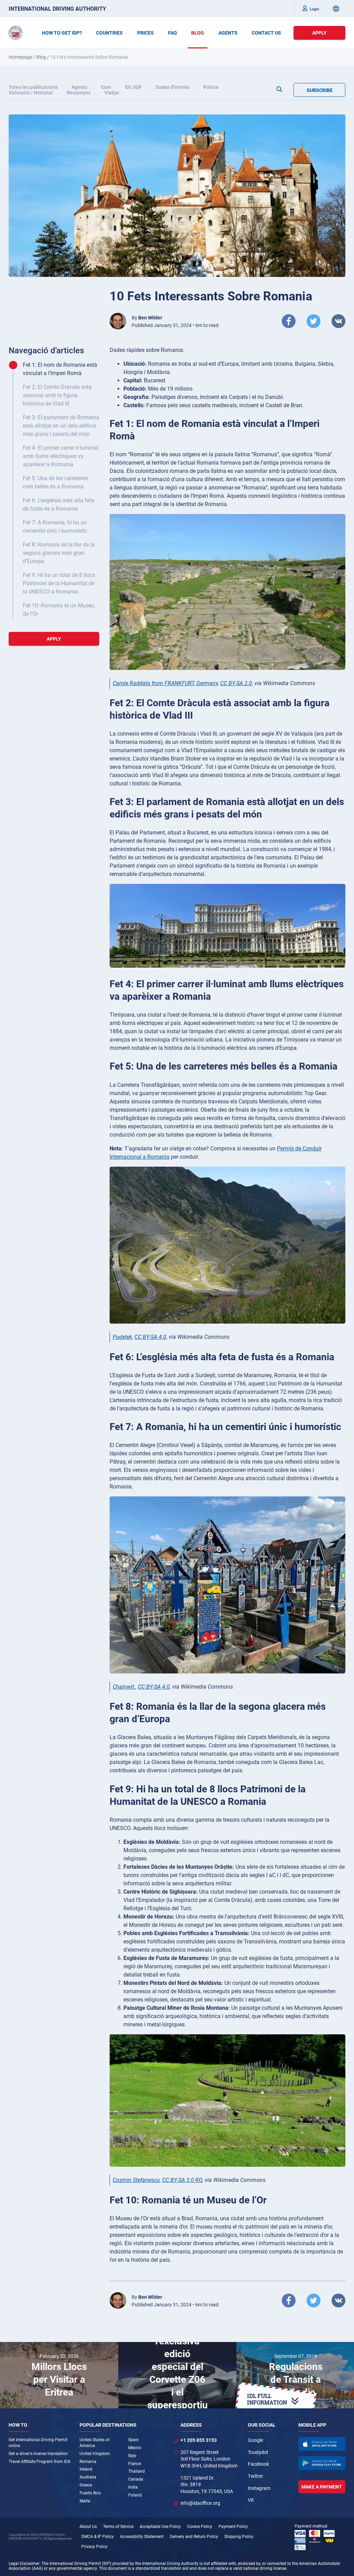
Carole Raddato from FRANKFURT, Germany (165, 683)
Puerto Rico (90, 2493)
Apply (319, 33)
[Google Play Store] (322, 2463)
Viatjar (112, 93)
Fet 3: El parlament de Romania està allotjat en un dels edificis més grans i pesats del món (61, 426)
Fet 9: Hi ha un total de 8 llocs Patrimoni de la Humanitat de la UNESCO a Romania (59, 583)
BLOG (198, 33)
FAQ (173, 33)
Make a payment (322, 2487)
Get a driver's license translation (38, 2454)
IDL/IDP (133, 87)
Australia (88, 2477)
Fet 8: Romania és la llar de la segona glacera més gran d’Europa (59, 553)
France (135, 2464)
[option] (59, 2375)
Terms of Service (118, 2527)
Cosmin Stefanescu (136, 2180)
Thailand (137, 2471)
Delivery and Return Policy (194, 2537)
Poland (135, 2495)
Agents (79, 87)
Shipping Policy (239, 2537)
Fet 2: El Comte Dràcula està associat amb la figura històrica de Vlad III (57, 395)
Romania (88, 2462)
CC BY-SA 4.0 (150, 1337)
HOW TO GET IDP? (62, 33)
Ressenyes (79, 93)
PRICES (146, 33)
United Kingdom (95, 2454)
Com (106, 87)
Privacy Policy (94, 2547)
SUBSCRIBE (320, 90)
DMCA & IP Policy (97, 2537)
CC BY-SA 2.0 (236, 683)
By (147, 318)
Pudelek (122, 1337)
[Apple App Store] (322, 2444)
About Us (88, 2527)
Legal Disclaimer (24, 2564)
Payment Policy (233, 2527)
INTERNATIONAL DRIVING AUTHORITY (57, 9)
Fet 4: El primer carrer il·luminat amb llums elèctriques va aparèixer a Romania (61, 456)
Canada (136, 2479)
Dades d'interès (173, 87)
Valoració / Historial (31, 93)
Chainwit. (124, 1687)
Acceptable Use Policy (160, 2527)
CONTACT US (266, 33)
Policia (211, 87)
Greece (86, 2485)
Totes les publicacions (33, 87)
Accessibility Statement (142, 2537)
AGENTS (228, 33)
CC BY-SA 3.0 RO (182, 2180)
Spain (134, 2440)
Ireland (86, 2469)
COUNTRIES (109, 33)
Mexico (135, 2448)
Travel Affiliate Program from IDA (40, 2462)
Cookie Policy (200, 2527)
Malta (85, 2501)
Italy (132, 2456)
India (133, 2487)
